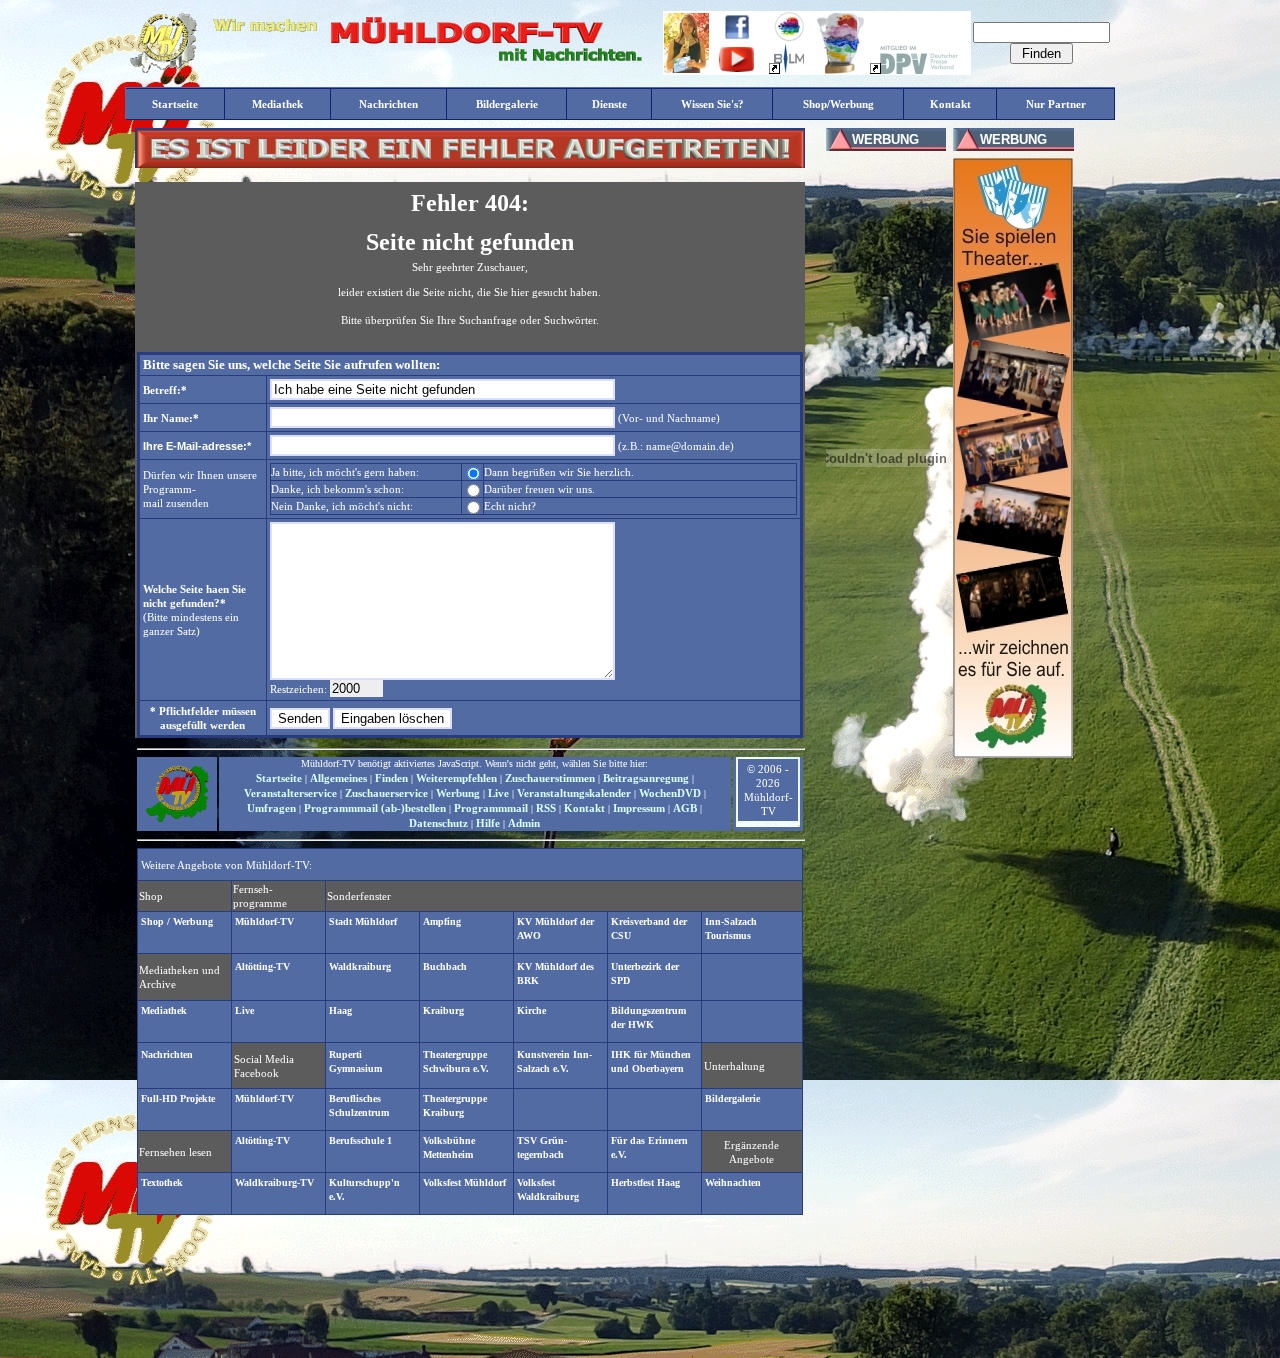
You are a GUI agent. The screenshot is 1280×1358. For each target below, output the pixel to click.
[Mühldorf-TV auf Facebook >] (736, 36)
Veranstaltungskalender (574, 793)
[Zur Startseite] (177, 820)
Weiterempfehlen (456, 778)
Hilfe (488, 823)
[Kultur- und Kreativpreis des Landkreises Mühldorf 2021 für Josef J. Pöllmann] (840, 70)
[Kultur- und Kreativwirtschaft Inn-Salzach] (789, 38)
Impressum (639, 808)
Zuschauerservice (386, 793)
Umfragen (271, 808)
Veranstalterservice (290, 793)
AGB (685, 808)
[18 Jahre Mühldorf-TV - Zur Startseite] (163, 69)
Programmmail (491, 808)
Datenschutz (438, 823)
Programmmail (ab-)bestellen (375, 808)
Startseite (279, 778)
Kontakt (584, 808)
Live (498, 793)
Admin (524, 823)
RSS (546, 808)
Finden (391, 778)
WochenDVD (670, 793)
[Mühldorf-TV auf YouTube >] (737, 68)
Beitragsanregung (646, 778)
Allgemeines (338, 778)
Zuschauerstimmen (550, 778)
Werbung (458, 793)
